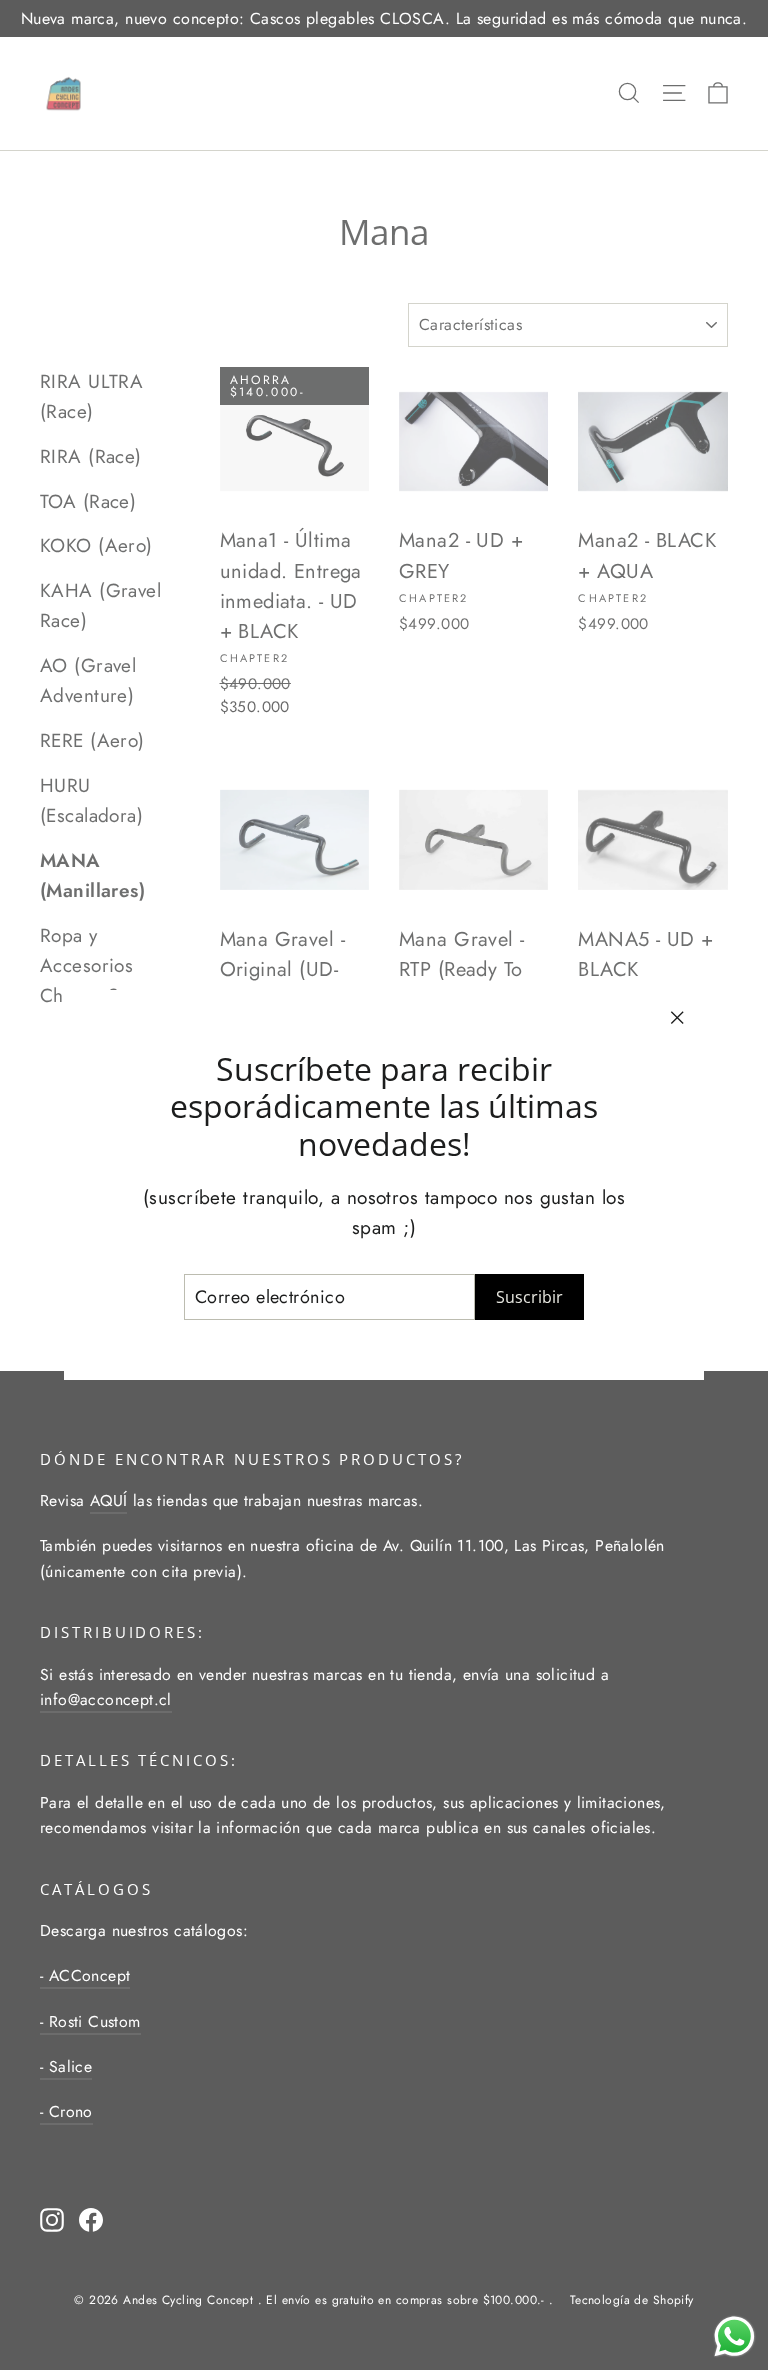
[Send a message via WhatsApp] (734, 2336)
